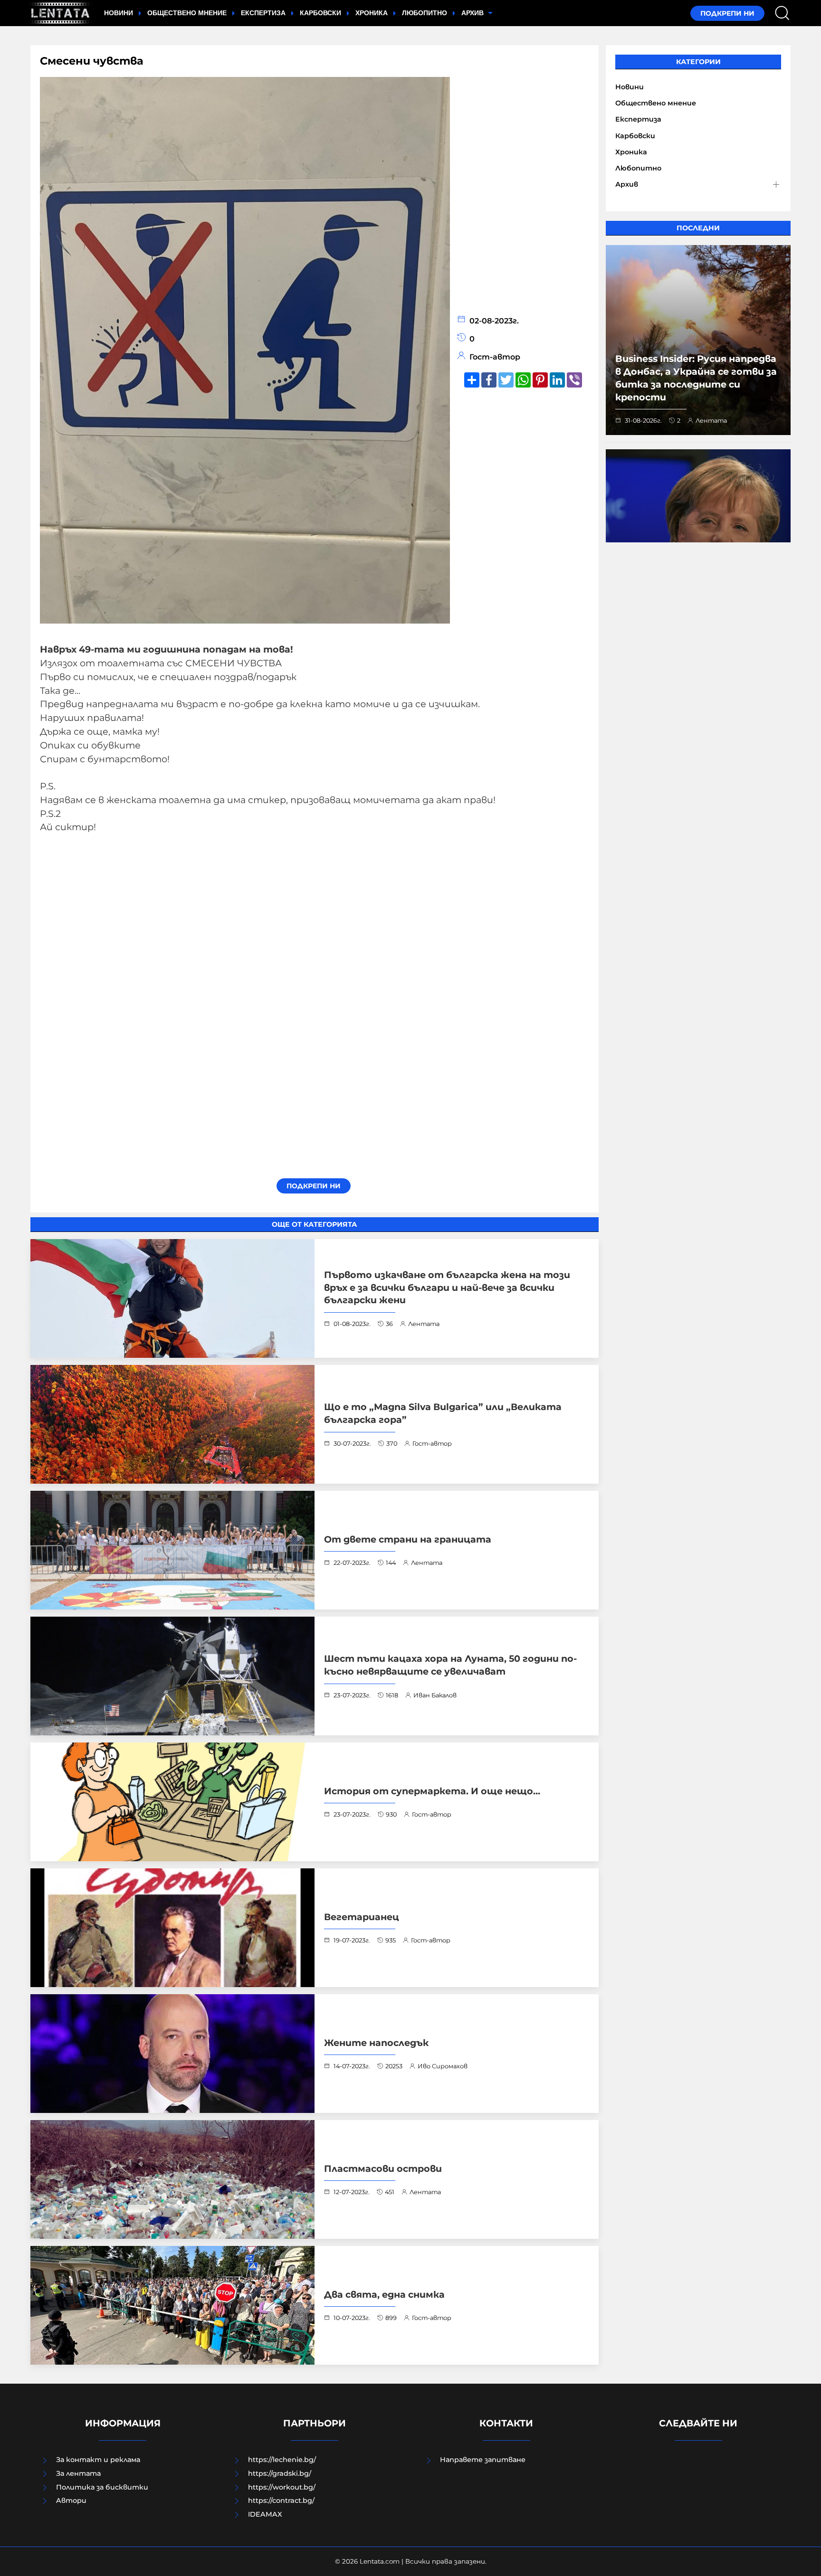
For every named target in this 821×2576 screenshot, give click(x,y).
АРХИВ (473, 13)
